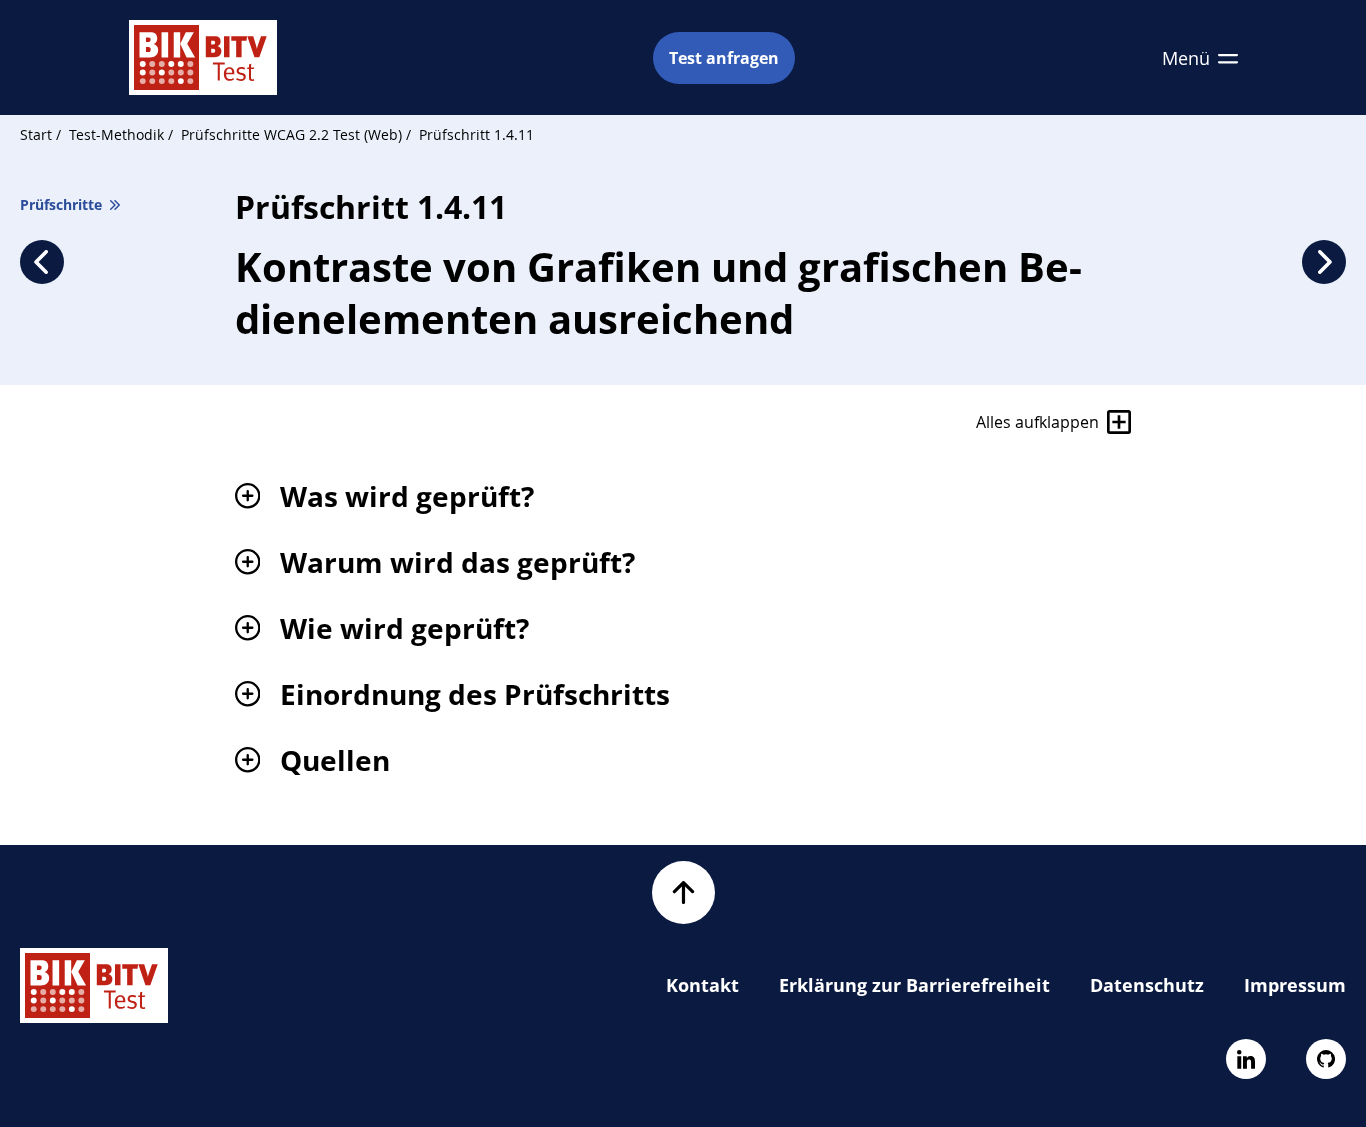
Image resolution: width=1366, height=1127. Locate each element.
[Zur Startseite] (203, 57)
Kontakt (702, 985)
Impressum (1295, 985)
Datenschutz (1147, 985)
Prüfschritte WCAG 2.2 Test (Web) (293, 134)
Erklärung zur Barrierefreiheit (914, 985)
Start (36, 134)
